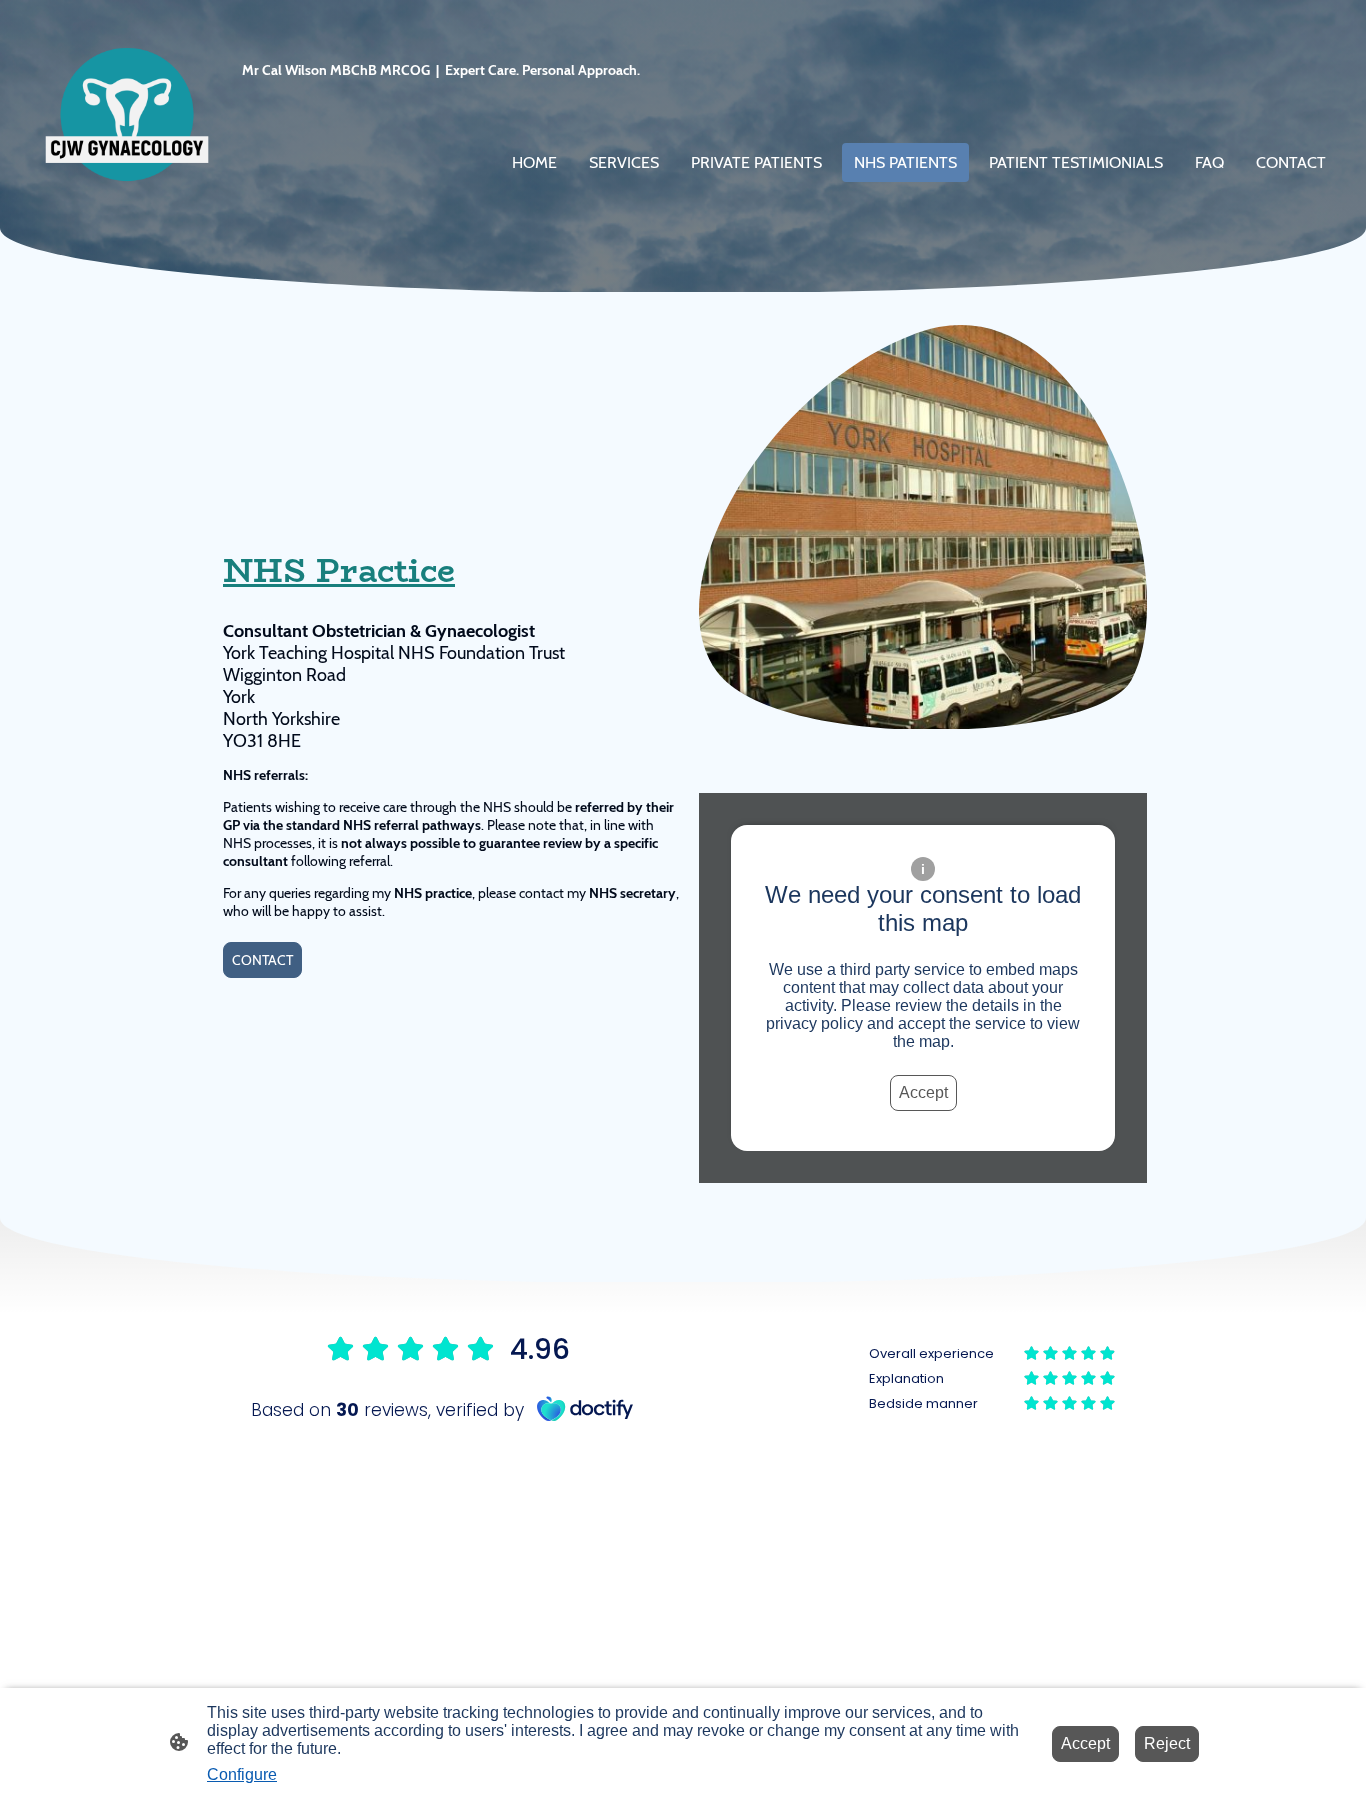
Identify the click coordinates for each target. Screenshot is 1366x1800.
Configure (242, 1774)
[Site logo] (127, 114)
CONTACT (262, 960)
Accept (923, 1092)
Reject (1167, 1743)
